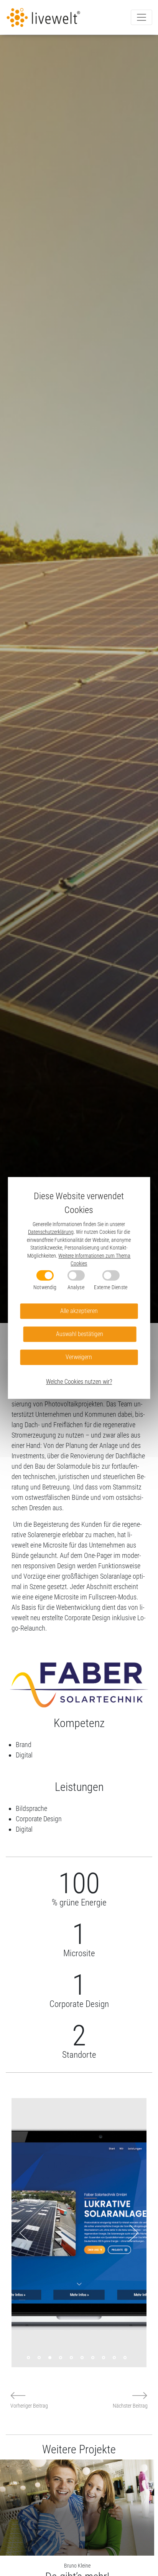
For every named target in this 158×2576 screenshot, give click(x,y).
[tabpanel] (79, 2233)
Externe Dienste (111, 1287)
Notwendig (45, 1287)
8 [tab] (104, 2358)
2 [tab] (39, 2358)
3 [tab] (50, 2358)
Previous (24, 2233)
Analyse (76, 1287)
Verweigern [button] (79, 1357)
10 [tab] (125, 2358)
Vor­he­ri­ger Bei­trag (29, 2406)
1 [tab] (28, 2358)
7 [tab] (93, 2358)
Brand (24, 1745)
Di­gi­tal (24, 1755)
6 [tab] (82, 2358)
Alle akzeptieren (79, 1311)
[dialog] (79, 1288)
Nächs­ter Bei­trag (130, 2406)
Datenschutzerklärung (51, 1232)
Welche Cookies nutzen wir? (79, 1382)
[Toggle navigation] (142, 17)
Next (134, 2233)
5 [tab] (71, 2358)
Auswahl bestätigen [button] (80, 1334)
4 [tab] (61, 2358)
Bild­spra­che (31, 1808)
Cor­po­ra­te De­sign (39, 1819)
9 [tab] (114, 2358)
